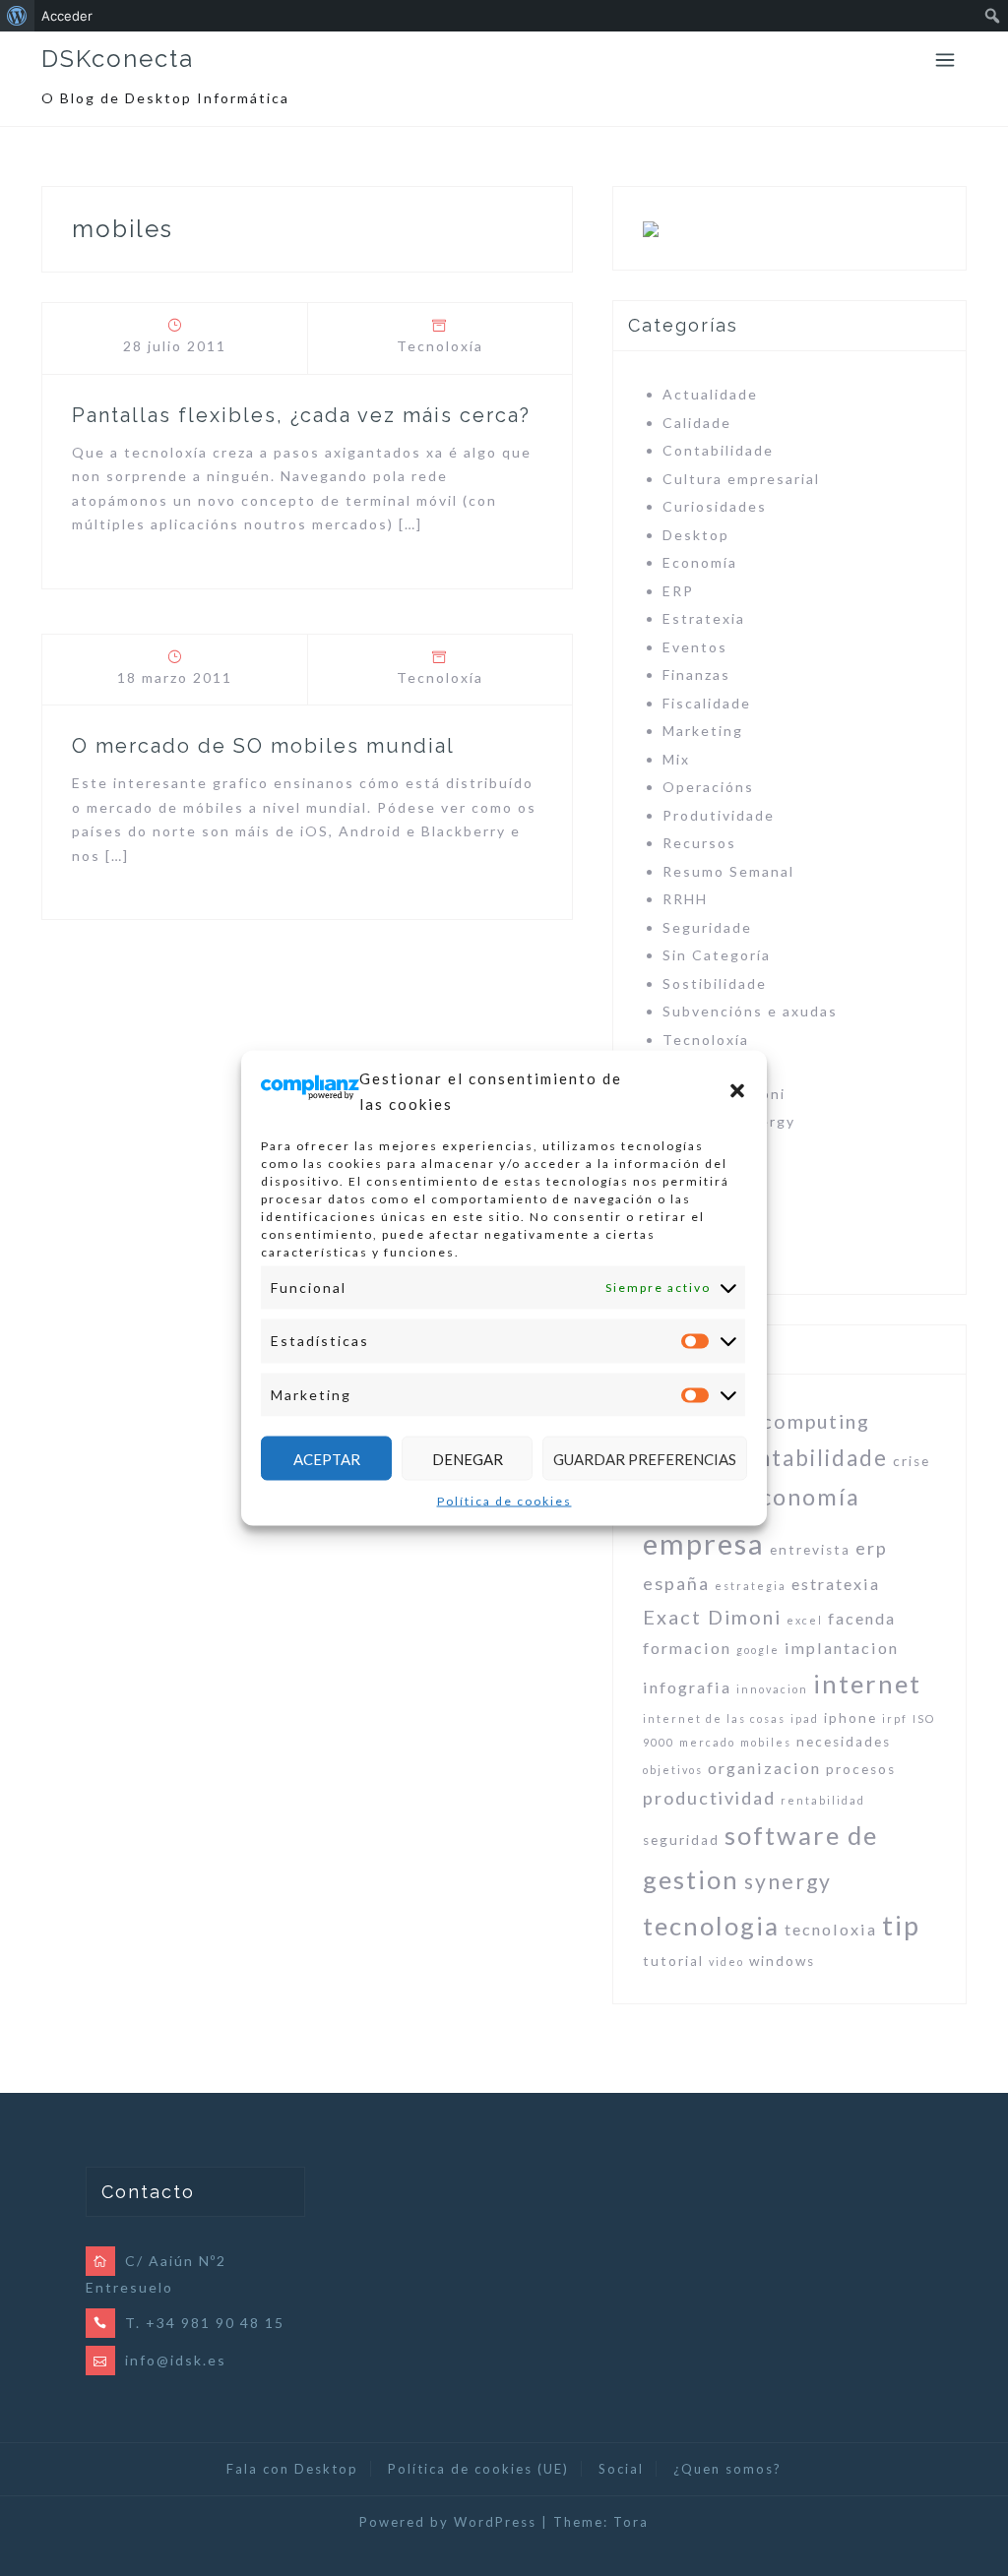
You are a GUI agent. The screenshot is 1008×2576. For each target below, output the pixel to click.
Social (621, 2469)
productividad (709, 1798)
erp (872, 1548)
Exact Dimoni (712, 1617)
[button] (737, 1091)
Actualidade (710, 394)
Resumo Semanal (728, 871)
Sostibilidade (715, 983)
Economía (700, 562)
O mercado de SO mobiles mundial (263, 746)
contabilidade (809, 1458)
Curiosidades (715, 506)
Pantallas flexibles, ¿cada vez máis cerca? (301, 415)
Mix (676, 759)
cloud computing (785, 1421)
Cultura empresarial (741, 479)
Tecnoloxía (440, 346)
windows (782, 1961)
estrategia (751, 1586)
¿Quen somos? (727, 2469)
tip (901, 1925)
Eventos (695, 647)
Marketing (703, 731)
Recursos (699, 843)
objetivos (673, 1770)
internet (867, 1684)
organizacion (764, 1768)
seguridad (681, 1840)
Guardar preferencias (645, 1458)
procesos (861, 1769)
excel (805, 1620)
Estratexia (704, 618)
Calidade (697, 423)
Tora (631, 2522)
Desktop (696, 535)
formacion (687, 1648)
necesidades (844, 1742)
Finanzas (696, 675)
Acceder (67, 16)
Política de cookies (504, 1501)
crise (912, 1461)
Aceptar (327, 1458)
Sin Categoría (717, 955)
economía (803, 1497)
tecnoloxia (831, 1929)
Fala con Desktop (292, 2469)
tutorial (673, 1961)
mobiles (766, 1742)
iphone (850, 1718)
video (726, 1962)
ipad (805, 1718)
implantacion (842, 1648)
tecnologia (711, 1926)
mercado (707, 1742)
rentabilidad (823, 1800)
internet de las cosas (714, 1718)
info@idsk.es (176, 2360)
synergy (788, 1881)
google (758, 1650)
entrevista (810, 1550)
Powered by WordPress (448, 2522)
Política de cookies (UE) (478, 2469)
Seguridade (707, 927)
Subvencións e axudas (750, 1011)
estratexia (836, 1584)
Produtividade (719, 815)
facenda (862, 1618)
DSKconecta (118, 59)
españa (676, 1583)
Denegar (468, 1458)
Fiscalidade (707, 703)
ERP (678, 591)
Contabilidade (718, 450)
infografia (687, 1687)
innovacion (772, 1689)
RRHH (685, 899)
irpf (895, 1718)
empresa (704, 1543)
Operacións (708, 787)
